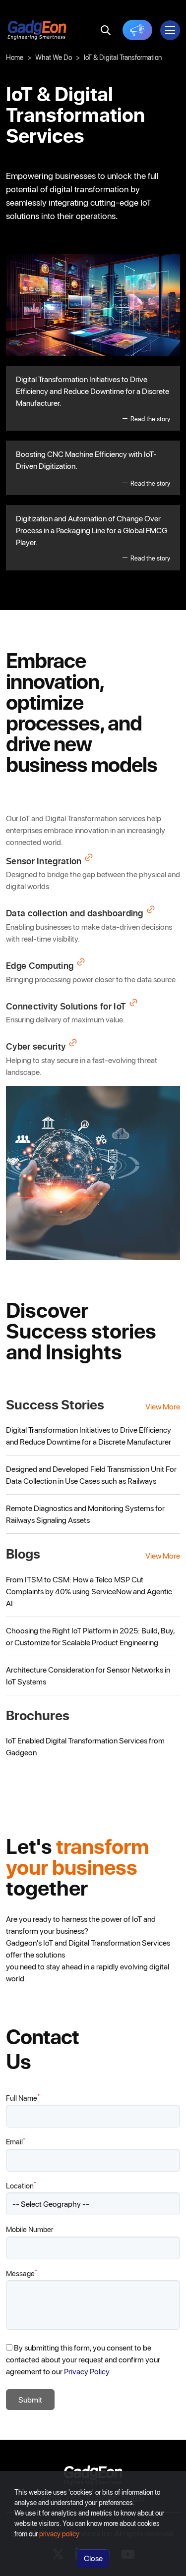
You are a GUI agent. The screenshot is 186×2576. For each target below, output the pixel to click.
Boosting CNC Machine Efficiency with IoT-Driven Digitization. (93, 468)
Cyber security (36, 1047)
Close (93, 2558)
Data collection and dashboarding (75, 913)
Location (21, 2185)
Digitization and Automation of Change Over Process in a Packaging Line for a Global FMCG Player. (93, 537)
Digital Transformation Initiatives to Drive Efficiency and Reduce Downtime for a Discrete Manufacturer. (93, 398)
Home (15, 57)
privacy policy (59, 2534)
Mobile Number (30, 2229)
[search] (106, 30)
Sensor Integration (44, 861)
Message (22, 2273)
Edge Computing (40, 966)
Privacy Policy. (88, 2371)
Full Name (23, 2098)
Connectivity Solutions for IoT (66, 1007)
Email (16, 2141)
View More (163, 1406)
